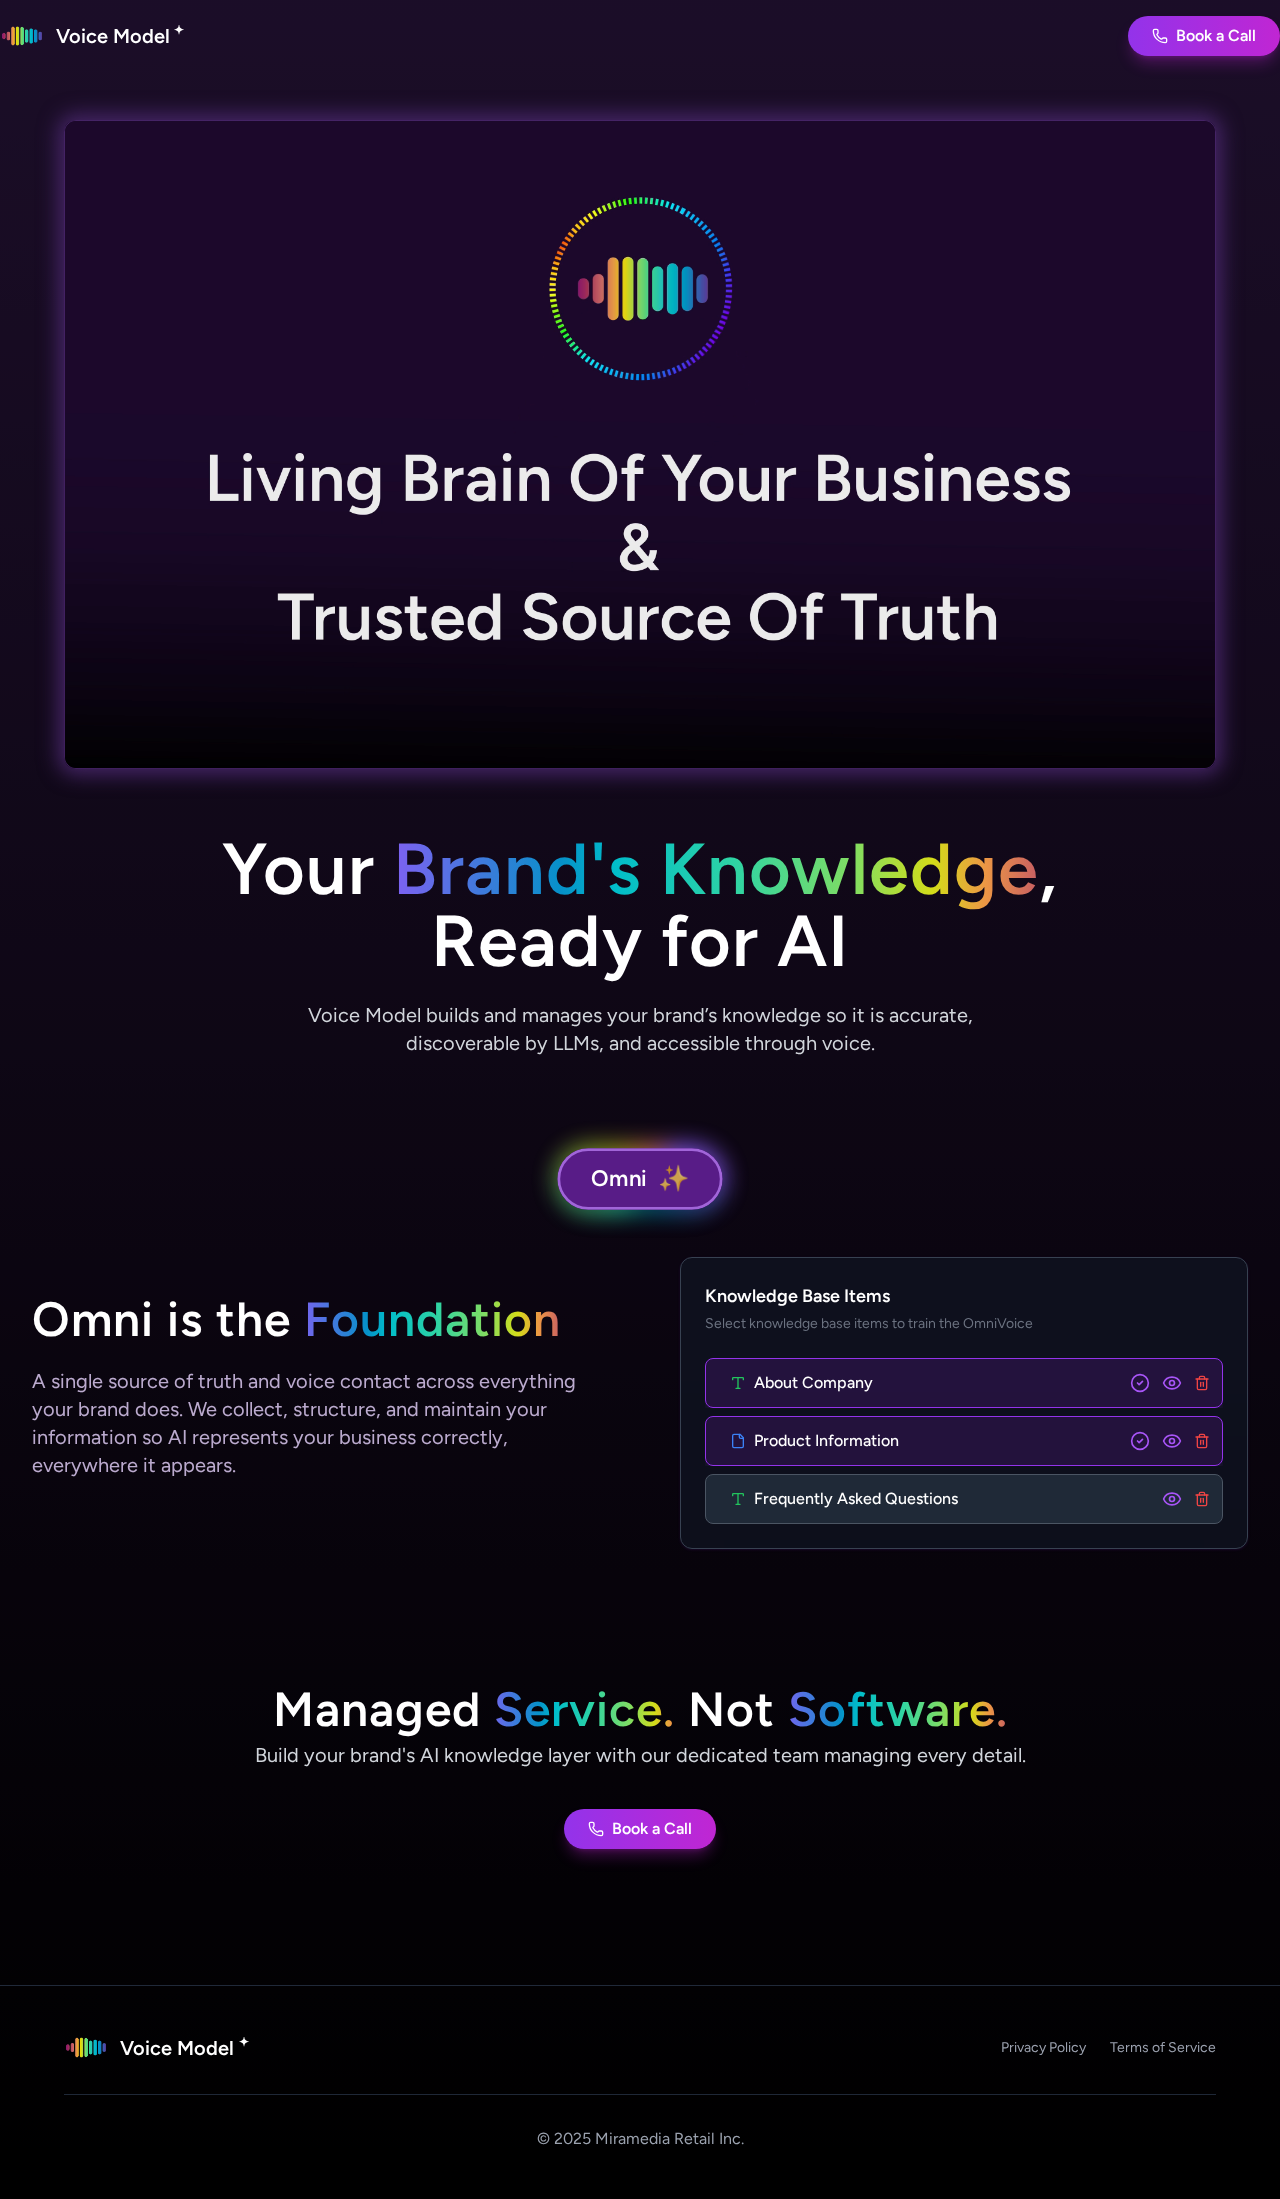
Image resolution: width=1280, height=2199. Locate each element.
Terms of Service (1163, 2047)
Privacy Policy (1043, 2047)
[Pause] (640, 444)
